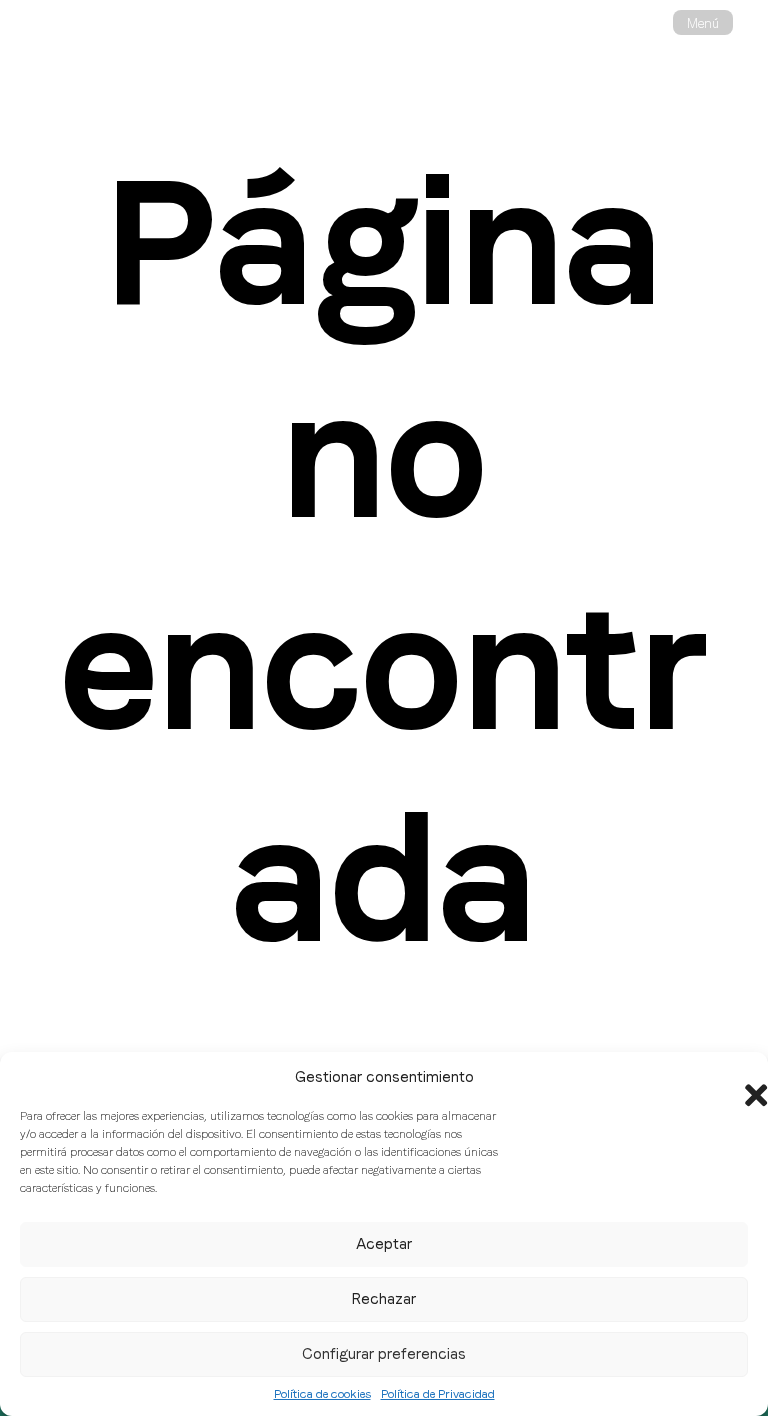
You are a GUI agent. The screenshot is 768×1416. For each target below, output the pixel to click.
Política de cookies (322, 1394)
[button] (738, 1077)
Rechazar (384, 1299)
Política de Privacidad (438, 1394)
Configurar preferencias (384, 1354)
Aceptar (384, 1244)
